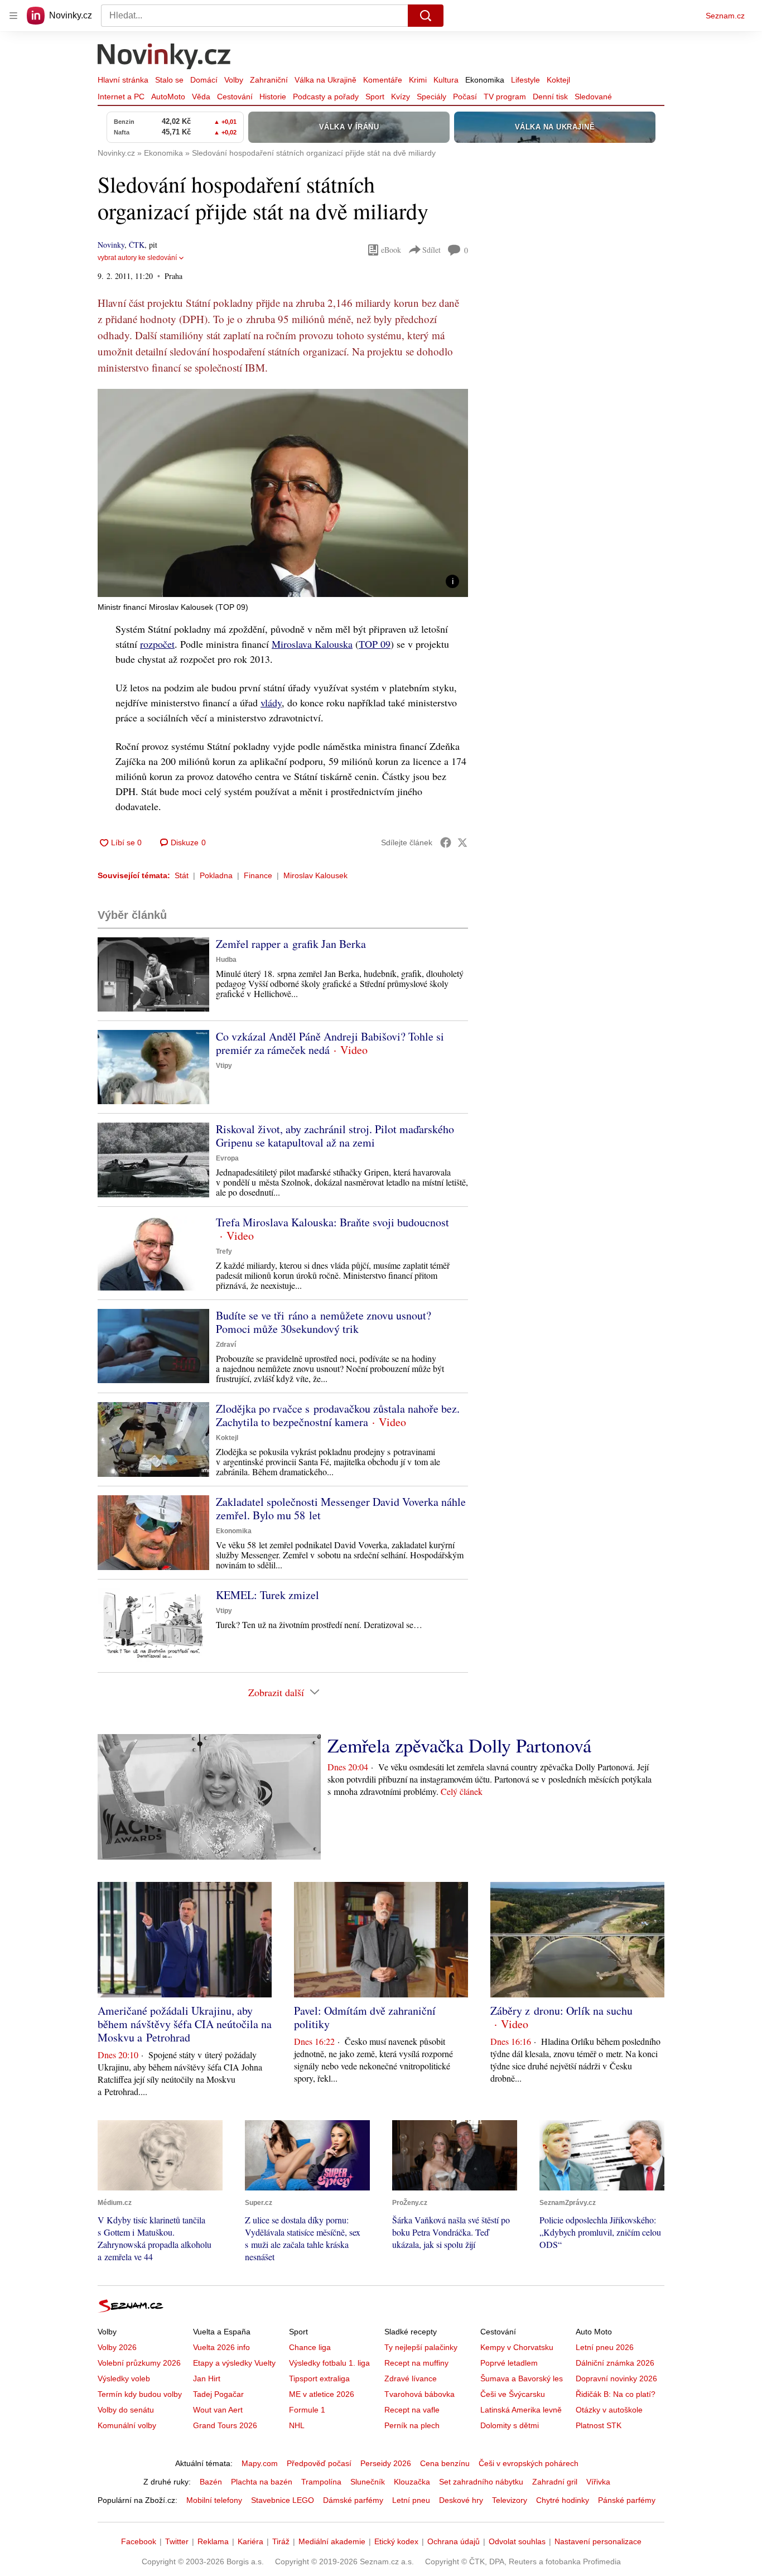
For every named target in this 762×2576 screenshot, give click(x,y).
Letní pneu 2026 (605, 2347)
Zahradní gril (555, 2482)
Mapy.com (260, 2463)
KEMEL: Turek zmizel (267, 1595)
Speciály (431, 97)
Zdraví (226, 1345)
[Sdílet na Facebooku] (446, 842)
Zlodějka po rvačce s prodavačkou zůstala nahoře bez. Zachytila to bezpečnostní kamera (338, 1415)
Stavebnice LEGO (283, 2500)
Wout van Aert (218, 2410)
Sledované (593, 97)
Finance (258, 875)
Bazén (211, 2482)
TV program (505, 97)
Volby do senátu (126, 2410)
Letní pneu (411, 2500)
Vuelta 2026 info (221, 2347)
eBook (391, 250)
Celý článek (462, 1791)
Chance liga (310, 2347)
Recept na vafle (412, 2410)
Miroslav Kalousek (315, 875)
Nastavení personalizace (598, 2541)
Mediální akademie (332, 2541)
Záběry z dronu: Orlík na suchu (561, 2011)
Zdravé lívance (411, 2378)
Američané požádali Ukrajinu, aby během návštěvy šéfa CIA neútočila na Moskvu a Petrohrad (185, 2024)
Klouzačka (412, 2482)
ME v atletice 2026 (322, 2394)
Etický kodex (396, 2541)
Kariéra (250, 2541)
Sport (375, 97)
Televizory (510, 2500)
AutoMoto (168, 97)
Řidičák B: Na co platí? (616, 2394)
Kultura (446, 80)
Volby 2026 (117, 2347)
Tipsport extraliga (319, 2378)
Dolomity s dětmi (510, 2425)
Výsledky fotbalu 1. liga (329, 2363)
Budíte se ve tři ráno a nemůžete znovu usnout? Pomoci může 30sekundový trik (324, 1322)
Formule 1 (307, 2410)
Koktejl (558, 80)
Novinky (111, 245)
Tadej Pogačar (218, 2394)
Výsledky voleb (124, 2378)
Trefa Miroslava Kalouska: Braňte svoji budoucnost (332, 1222)
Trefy (224, 1251)
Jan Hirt (207, 2378)
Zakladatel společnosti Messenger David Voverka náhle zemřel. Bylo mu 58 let (341, 1508)
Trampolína (321, 2482)
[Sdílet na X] (462, 842)
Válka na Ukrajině (325, 80)
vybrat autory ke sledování (137, 258)
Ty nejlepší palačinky (421, 2347)
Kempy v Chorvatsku (517, 2347)
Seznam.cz (725, 16)
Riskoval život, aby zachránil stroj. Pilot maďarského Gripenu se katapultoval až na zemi (335, 1136)
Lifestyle (525, 80)
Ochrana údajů (454, 2541)
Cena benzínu (445, 2463)
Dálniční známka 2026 (615, 2363)
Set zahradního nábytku (481, 2482)
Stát (182, 875)
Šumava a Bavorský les (522, 2378)
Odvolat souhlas (517, 2541)
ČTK (137, 245)
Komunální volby (127, 2425)
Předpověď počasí (319, 2463)
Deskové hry (461, 2500)
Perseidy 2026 (386, 2463)
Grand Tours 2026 (225, 2425)
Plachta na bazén (262, 2482)
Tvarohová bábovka (419, 2394)
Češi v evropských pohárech (529, 2463)
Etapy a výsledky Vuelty (234, 2363)
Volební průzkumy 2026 (139, 2363)
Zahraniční (269, 80)
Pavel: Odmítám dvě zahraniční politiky (365, 2017)
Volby (234, 80)
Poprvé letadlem (509, 2363)
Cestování (235, 97)
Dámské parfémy (353, 2500)
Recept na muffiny (416, 2363)
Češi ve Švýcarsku (513, 2394)
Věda (201, 97)
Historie (273, 97)
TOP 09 (375, 644)
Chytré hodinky (563, 2500)
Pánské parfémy (627, 2500)
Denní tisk (550, 97)
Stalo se (169, 80)
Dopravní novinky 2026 (616, 2378)
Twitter (177, 2541)
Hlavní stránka (123, 80)
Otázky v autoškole (609, 2410)
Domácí (204, 80)
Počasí (465, 97)
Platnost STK (599, 2425)
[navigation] (13, 16)
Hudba (226, 960)
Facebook (139, 2541)
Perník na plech (412, 2425)
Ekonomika (485, 80)
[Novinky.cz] (165, 57)
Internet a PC (121, 97)
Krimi (418, 80)
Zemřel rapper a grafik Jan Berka (291, 944)
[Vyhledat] (426, 16)
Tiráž (281, 2541)
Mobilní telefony (214, 2500)
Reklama (213, 2541)
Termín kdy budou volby (140, 2394)
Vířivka (598, 2482)
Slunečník (368, 2482)
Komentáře (383, 80)
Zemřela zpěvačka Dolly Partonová (459, 1745)
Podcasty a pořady (326, 97)
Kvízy (401, 97)
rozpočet (157, 644)
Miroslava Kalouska (312, 644)
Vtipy (224, 1066)
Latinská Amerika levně (521, 2410)
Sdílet (431, 250)
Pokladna (216, 875)
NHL (297, 2425)
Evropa (227, 1158)
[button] (283, 493)
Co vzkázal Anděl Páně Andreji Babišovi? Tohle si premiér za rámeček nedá (330, 1043)
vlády (271, 702)
